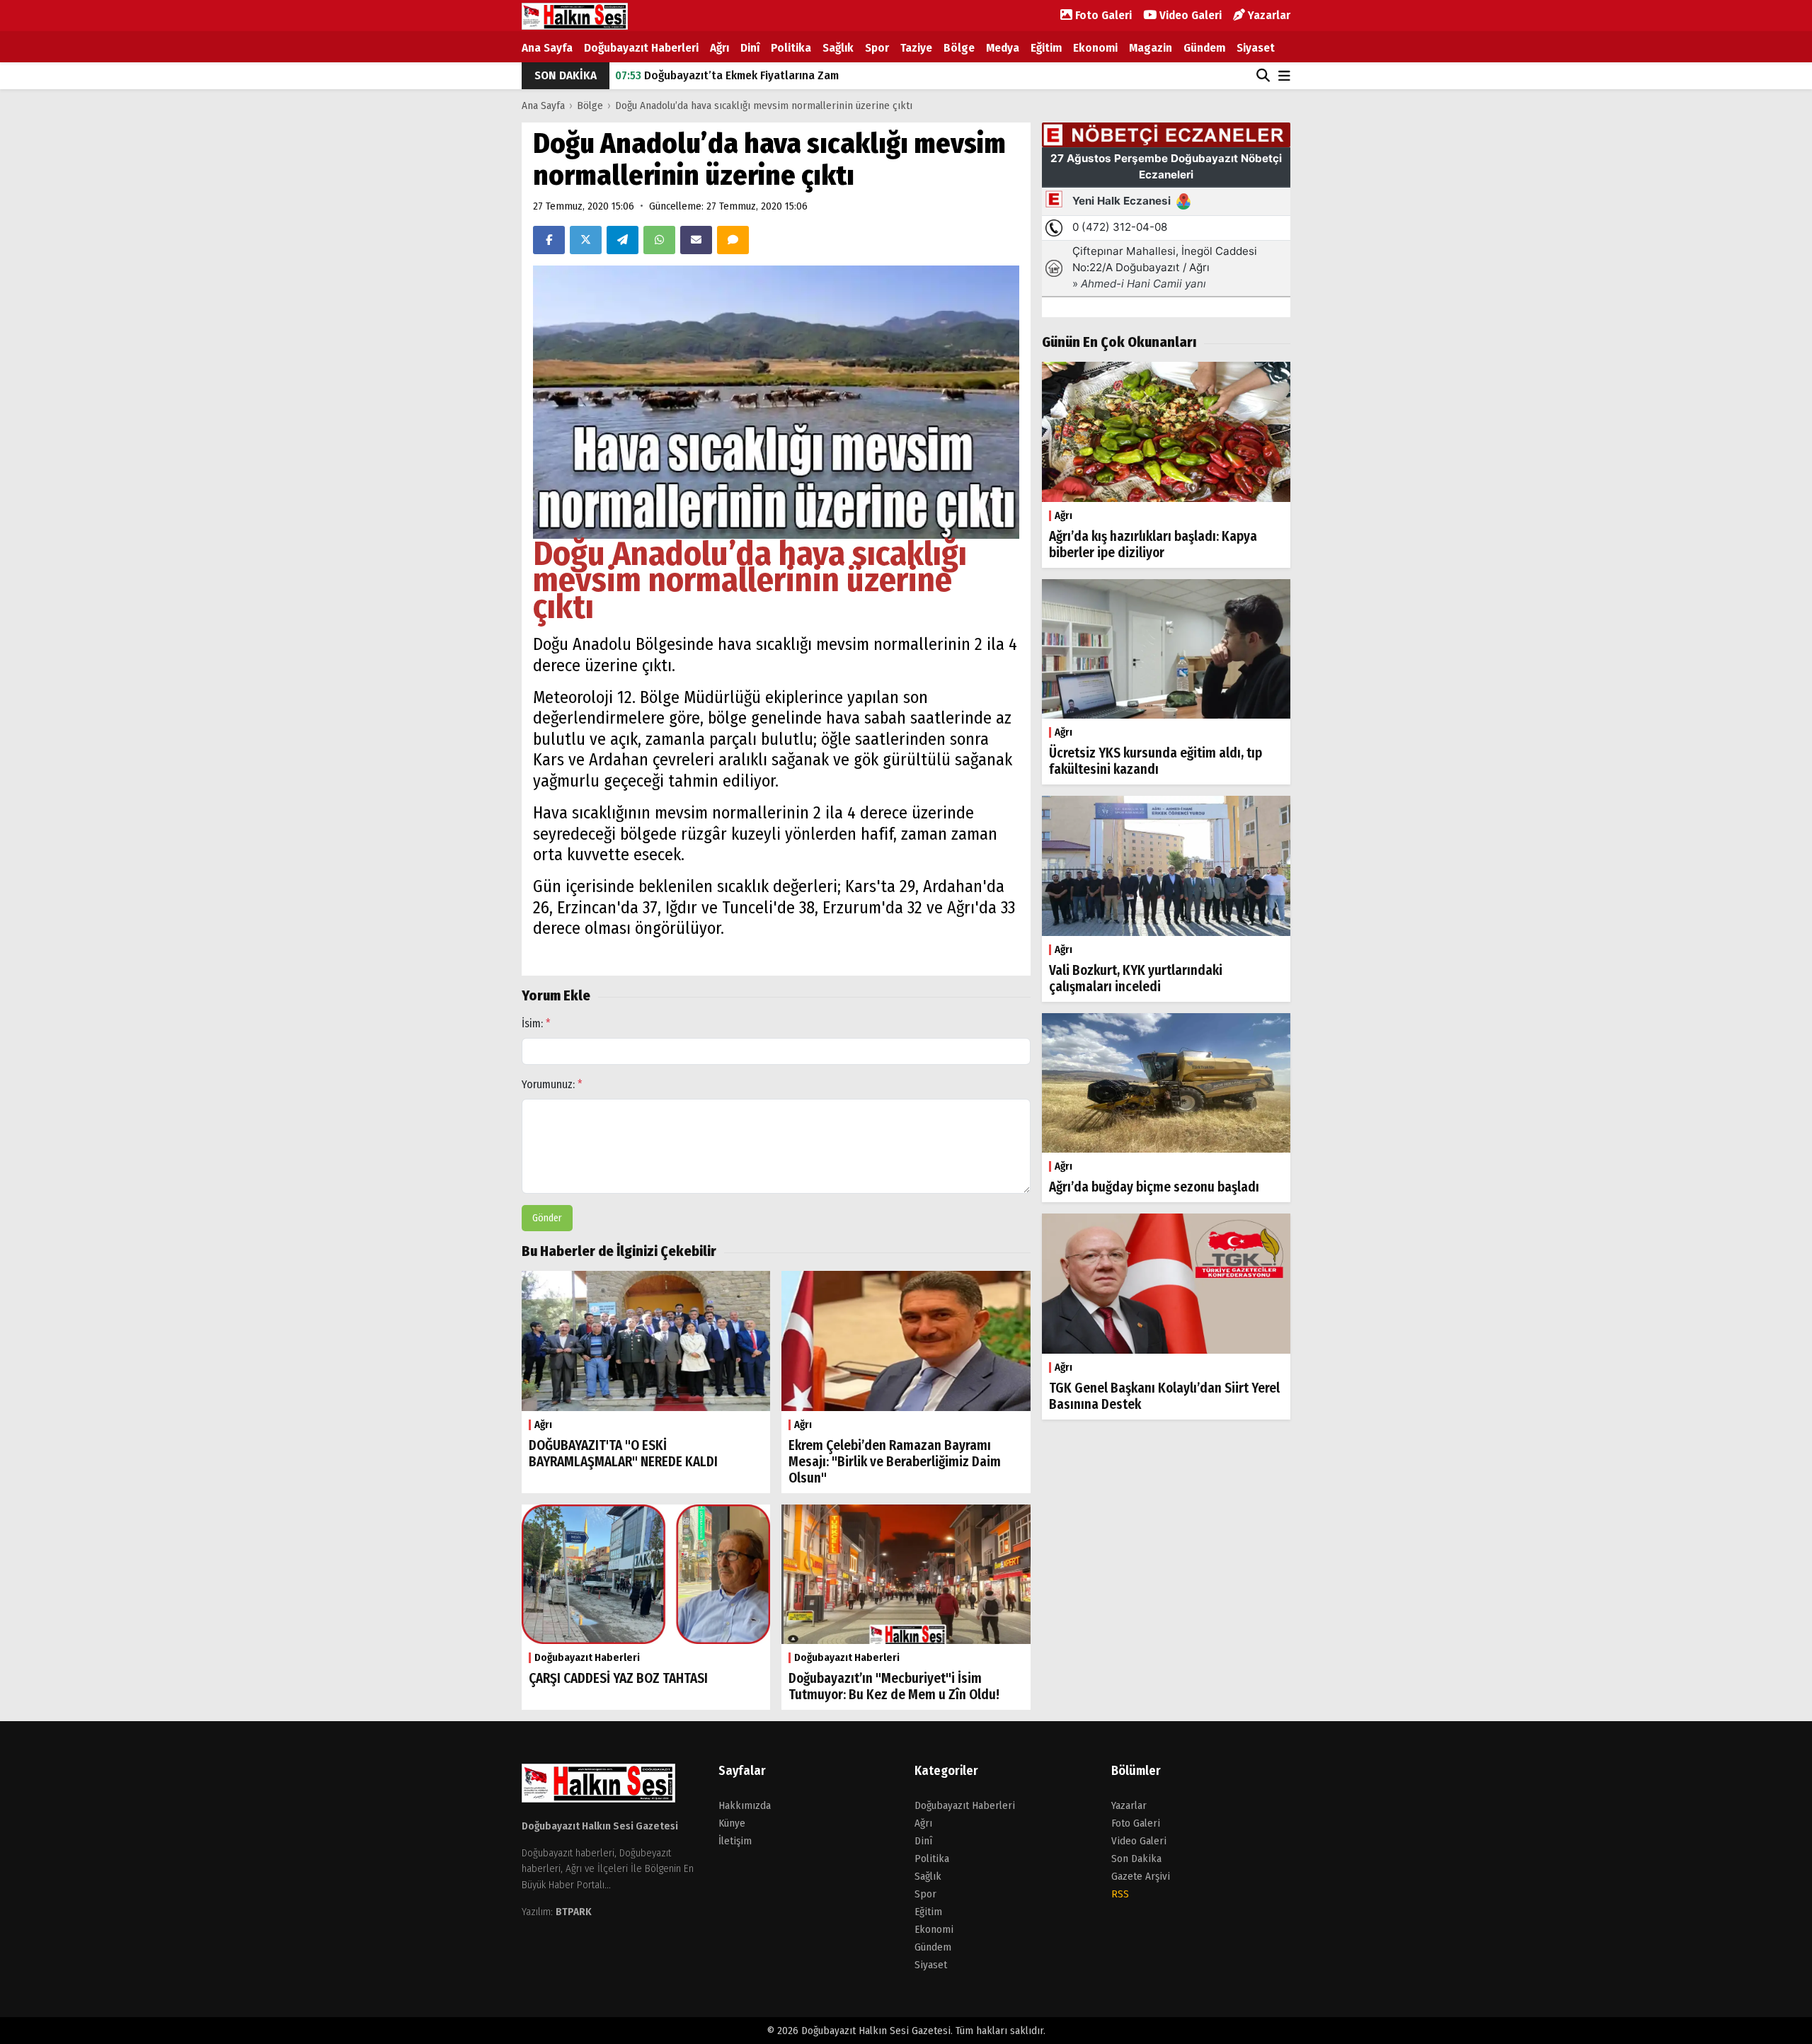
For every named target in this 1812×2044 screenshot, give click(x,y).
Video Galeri (1189, 15)
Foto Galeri (1102, 15)
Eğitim (1046, 48)
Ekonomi (1095, 48)
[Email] (696, 240)
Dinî (750, 48)
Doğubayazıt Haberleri (641, 48)
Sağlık (838, 48)
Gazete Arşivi (1141, 1876)
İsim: (536, 1023)
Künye (732, 1823)
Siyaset (1256, 48)
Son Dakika (1136, 1859)
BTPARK (574, 1912)
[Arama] (1263, 76)
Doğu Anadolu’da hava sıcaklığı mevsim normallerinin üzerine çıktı (764, 105)
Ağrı (719, 48)
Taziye (916, 48)
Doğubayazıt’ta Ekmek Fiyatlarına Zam (727, 68)
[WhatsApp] (659, 240)
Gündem (1204, 48)
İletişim (735, 1841)
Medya (1003, 48)
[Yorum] (733, 240)
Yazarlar (1268, 15)
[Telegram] (623, 240)
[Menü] (1284, 77)
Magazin (1151, 48)
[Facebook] (549, 240)
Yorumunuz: (552, 1084)
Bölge (959, 48)
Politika (791, 48)
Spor (877, 48)
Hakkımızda (745, 1805)
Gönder (547, 1218)
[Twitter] (586, 240)
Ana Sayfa (547, 48)
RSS (1120, 1894)
